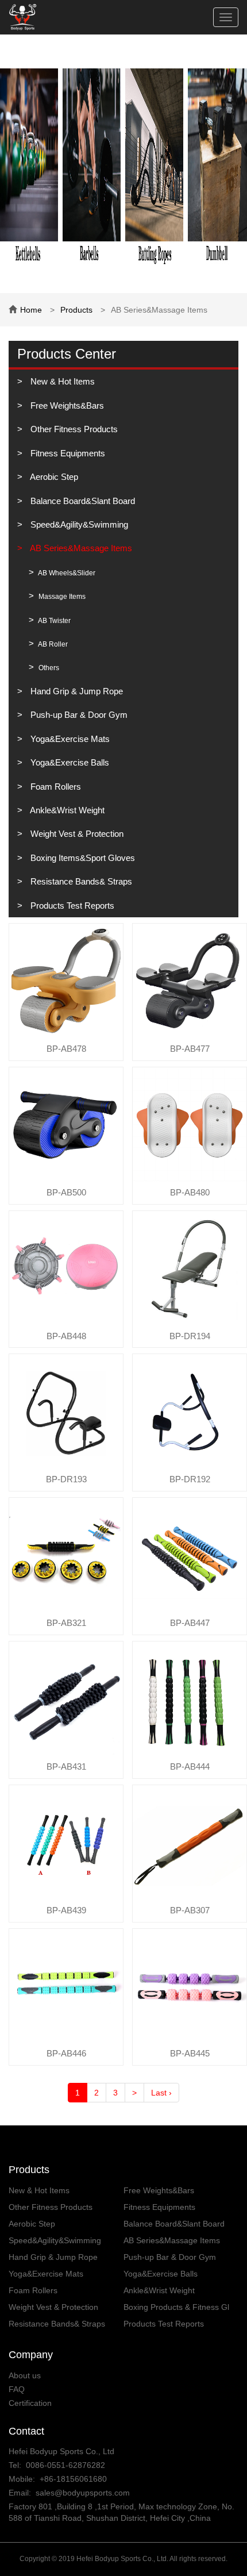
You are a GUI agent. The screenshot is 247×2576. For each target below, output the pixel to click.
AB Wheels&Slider (66, 573)
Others (48, 668)
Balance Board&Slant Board (82, 501)
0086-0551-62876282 (65, 2465)
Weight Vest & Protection (76, 834)
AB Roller (52, 644)
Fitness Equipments (67, 453)
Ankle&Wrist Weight (66, 810)
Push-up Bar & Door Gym (78, 715)
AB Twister (54, 621)
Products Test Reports (71, 906)
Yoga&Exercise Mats (69, 739)
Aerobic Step (53, 477)
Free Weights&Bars (66, 405)
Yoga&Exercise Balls (69, 762)
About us (25, 2375)
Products (76, 310)
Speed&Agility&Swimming (78, 524)
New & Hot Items (61, 381)
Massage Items (61, 597)
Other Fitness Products (73, 429)
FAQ (17, 2389)
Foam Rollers (55, 787)
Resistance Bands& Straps (80, 881)
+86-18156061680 (73, 2479)
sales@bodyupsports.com (83, 2493)
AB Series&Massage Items (80, 548)
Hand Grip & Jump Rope (76, 691)
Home (31, 310)
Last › (161, 2093)
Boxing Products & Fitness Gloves (176, 2308)
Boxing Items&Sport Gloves (82, 858)
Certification (30, 2403)
